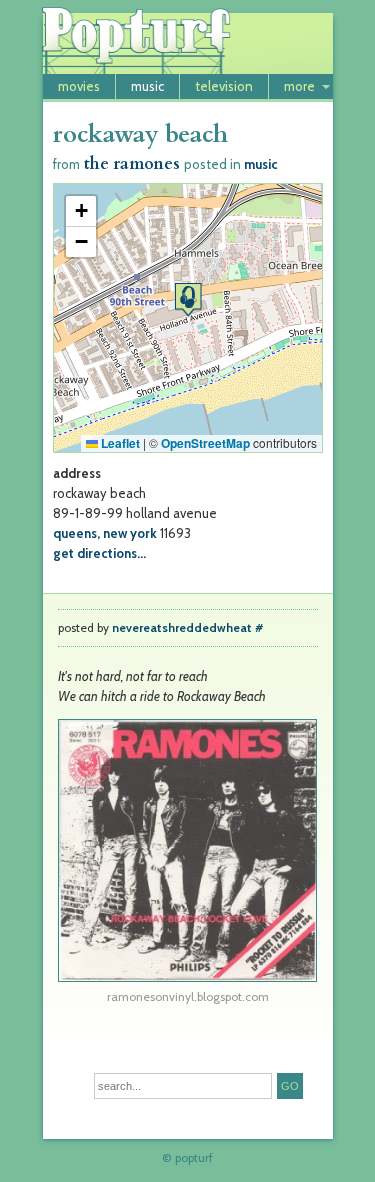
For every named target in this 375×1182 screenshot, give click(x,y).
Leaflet (119, 443)
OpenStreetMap (205, 443)
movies (79, 86)
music (147, 86)
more (299, 86)
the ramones (132, 164)
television (224, 86)
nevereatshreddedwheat (182, 628)
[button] (188, 299)
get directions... (99, 553)
